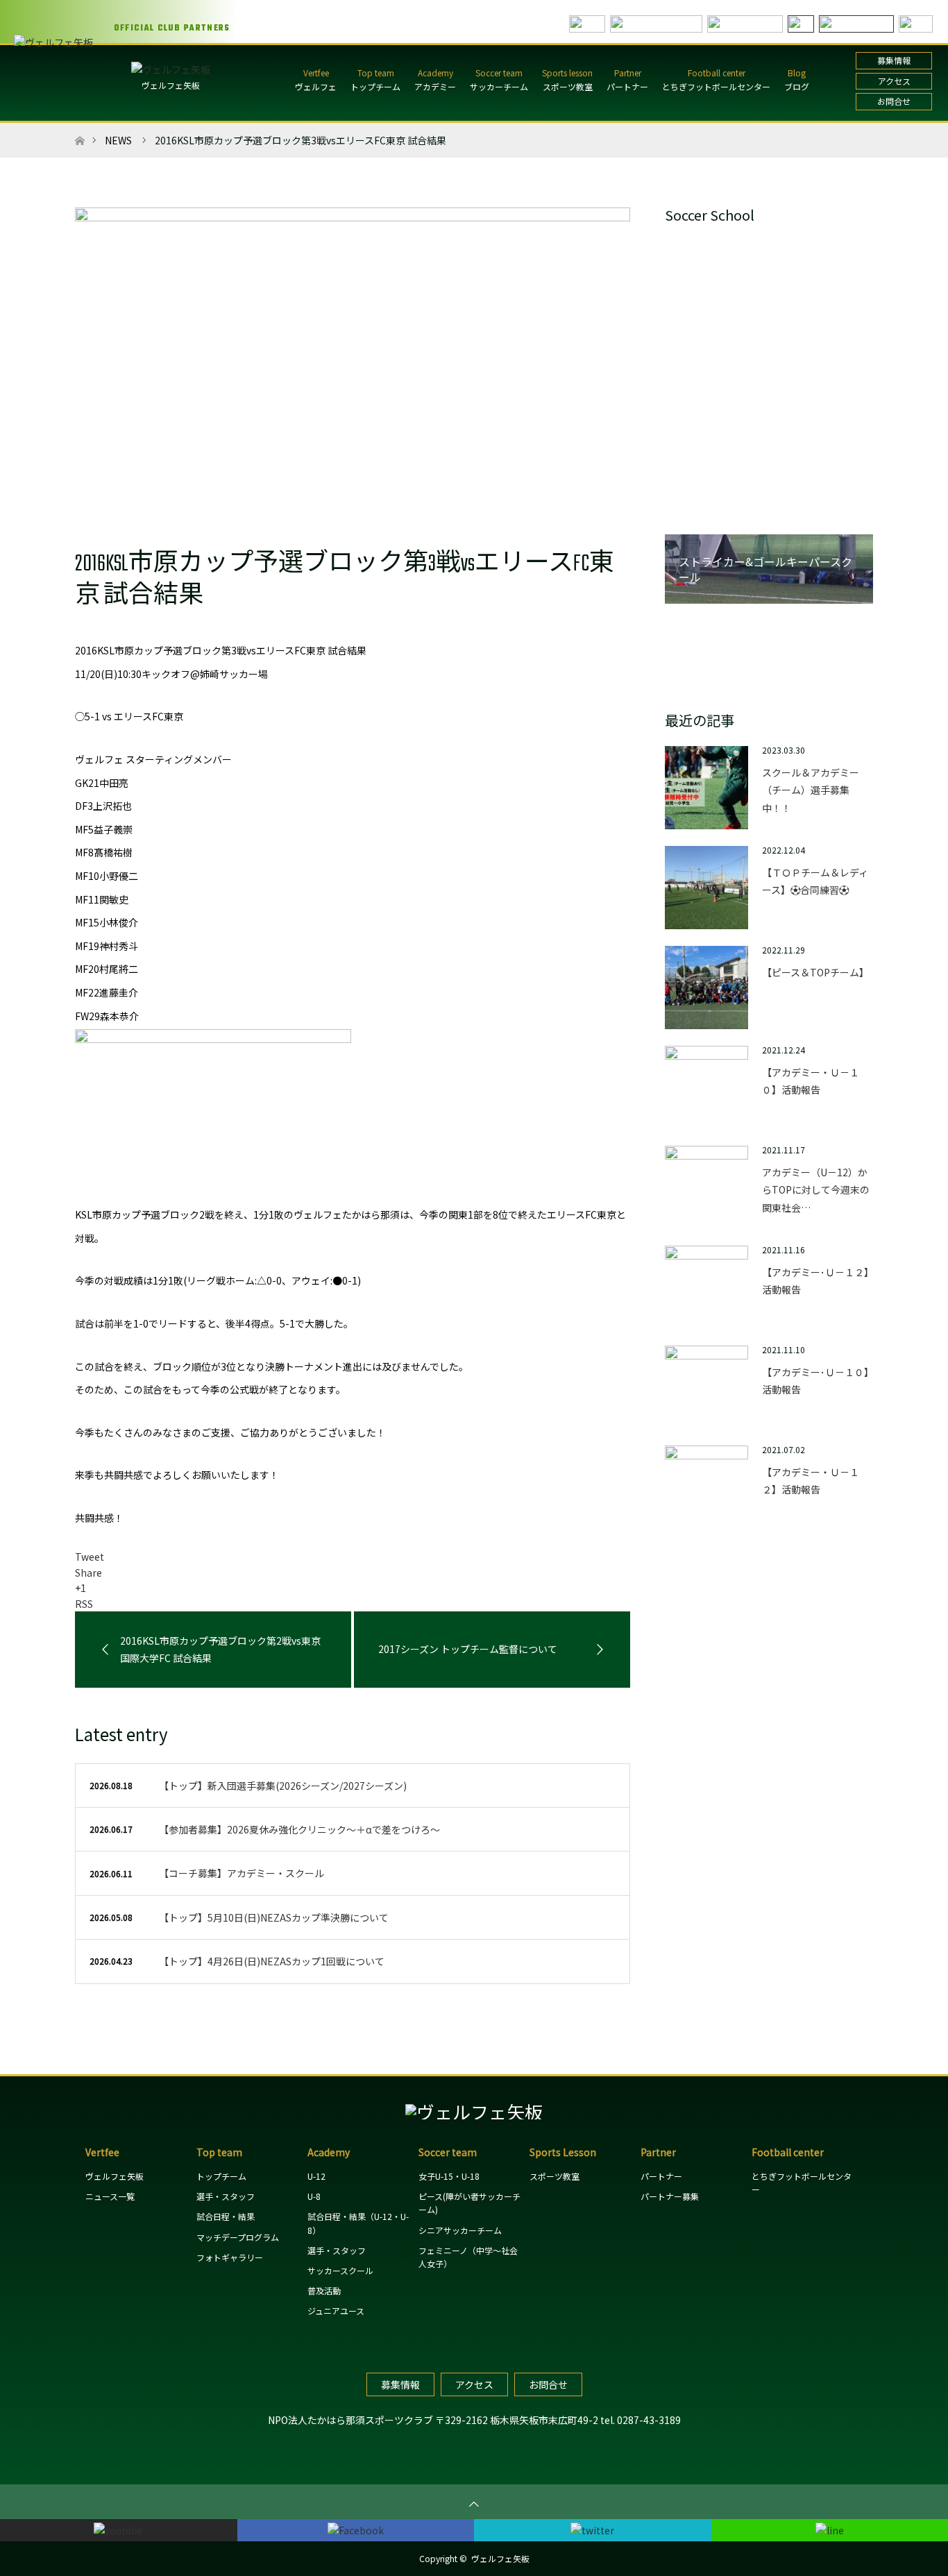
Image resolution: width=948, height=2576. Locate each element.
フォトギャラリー (230, 2257)
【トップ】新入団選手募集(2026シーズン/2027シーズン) (283, 1786)
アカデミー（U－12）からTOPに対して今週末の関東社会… (816, 1189)
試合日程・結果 (226, 2216)
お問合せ (894, 101)
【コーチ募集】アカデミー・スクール (242, 1873)
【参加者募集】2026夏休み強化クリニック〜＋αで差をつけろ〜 (299, 1829)
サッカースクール (340, 2270)
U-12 (316, 2176)
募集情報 (894, 60)
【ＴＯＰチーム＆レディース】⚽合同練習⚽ (815, 881)
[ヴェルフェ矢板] (474, 2111)
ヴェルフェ (316, 86)
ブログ (797, 86)
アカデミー (435, 86)
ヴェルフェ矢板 (171, 85)
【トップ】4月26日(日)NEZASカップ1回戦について (272, 1961)
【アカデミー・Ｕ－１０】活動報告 (811, 1081)
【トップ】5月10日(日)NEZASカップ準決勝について (274, 1917)
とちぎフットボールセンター (716, 86)
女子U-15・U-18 (449, 2176)
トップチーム (375, 86)
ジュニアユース (336, 2311)
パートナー (627, 86)
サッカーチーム (499, 86)
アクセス (894, 81)
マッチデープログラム (238, 2237)
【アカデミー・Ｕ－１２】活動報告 (811, 1481)
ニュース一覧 (110, 2196)
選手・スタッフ (226, 2196)
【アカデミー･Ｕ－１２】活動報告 (815, 1281)
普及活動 (324, 2290)
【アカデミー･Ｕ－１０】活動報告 (815, 1381)
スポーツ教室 (568, 86)
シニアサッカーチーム (460, 2230)
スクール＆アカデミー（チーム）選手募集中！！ (811, 790)
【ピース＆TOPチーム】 (815, 972)
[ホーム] (79, 128)
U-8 (314, 2196)
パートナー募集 (670, 2196)
